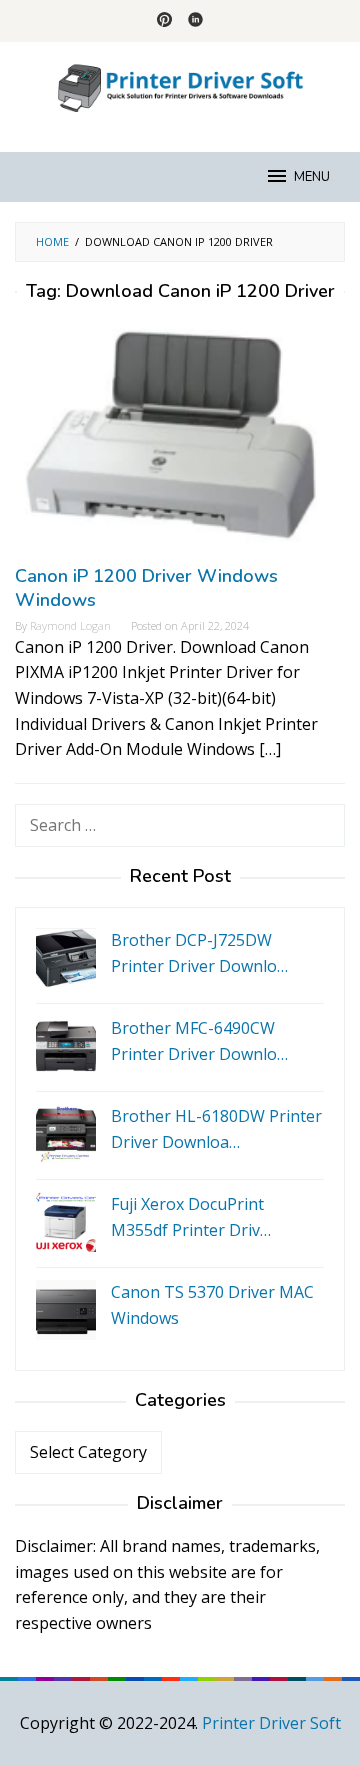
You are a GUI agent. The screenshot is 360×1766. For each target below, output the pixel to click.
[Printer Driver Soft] (180, 85)
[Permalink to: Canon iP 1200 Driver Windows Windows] (180, 441)
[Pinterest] (164, 21)
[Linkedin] (195, 21)
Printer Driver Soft (271, 1723)
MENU (312, 177)
